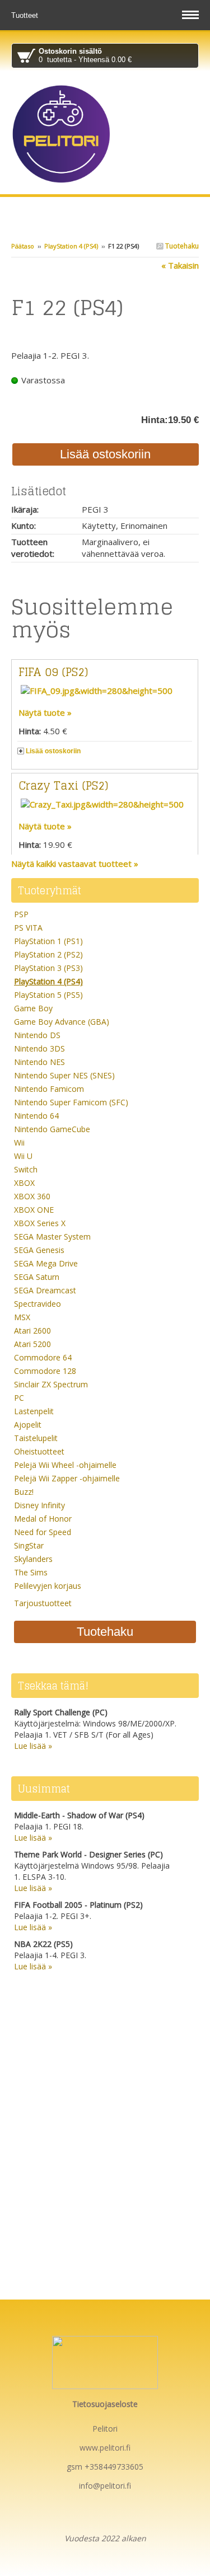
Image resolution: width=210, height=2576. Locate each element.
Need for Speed (43, 1532)
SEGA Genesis (39, 1250)
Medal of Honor (43, 1519)
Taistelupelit (36, 1438)
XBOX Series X (40, 1223)
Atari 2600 (32, 1331)
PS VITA (28, 928)
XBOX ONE (34, 1210)
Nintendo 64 (36, 1116)
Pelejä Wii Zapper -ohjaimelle (67, 1478)
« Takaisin (180, 265)
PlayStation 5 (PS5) (48, 995)
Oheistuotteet (39, 1451)
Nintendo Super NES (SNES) (64, 1075)
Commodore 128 (45, 1371)
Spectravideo (38, 1304)
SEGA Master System (52, 1237)
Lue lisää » (33, 1746)
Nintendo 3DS (39, 1048)
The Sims (31, 1572)
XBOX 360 (32, 1196)
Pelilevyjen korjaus (48, 1586)
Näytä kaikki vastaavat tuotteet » (75, 864)
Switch (26, 1169)
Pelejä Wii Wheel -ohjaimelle (65, 1465)
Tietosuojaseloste (105, 2404)
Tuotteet (26, 15)
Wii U (23, 1156)
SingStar (29, 1545)
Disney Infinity (39, 1505)
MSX (22, 1317)
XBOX (24, 1183)
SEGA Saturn (37, 1277)
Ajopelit (28, 1425)
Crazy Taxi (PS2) (63, 786)
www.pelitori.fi (105, 2448)
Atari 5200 (32, 1344)
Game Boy (33, 1008)
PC (19, 1398)
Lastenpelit (34, 1411)
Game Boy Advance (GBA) (62, 1022)
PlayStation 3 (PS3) (48, 968)
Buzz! (24, 1492)
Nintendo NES (39, 1062)
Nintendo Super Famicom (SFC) (71, 1102)
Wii (19, 1142)
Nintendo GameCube (52, 1129)
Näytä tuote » (45, 712)
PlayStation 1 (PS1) (48, 941)
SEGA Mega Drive (46, 1263)
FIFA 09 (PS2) (53, 672)
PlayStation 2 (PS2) (48, 954)
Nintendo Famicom (49, 1089)
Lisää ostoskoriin (53, 751)
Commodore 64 (43, 1357)
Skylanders (33, 1559)
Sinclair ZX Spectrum (51, 1384)
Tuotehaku (181, 246)
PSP (21, 914)
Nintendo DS (37, 1035)
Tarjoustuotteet (43, 1603)
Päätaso (23, 246)
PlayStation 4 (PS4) (71, 246)
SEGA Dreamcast (45, 1290)
